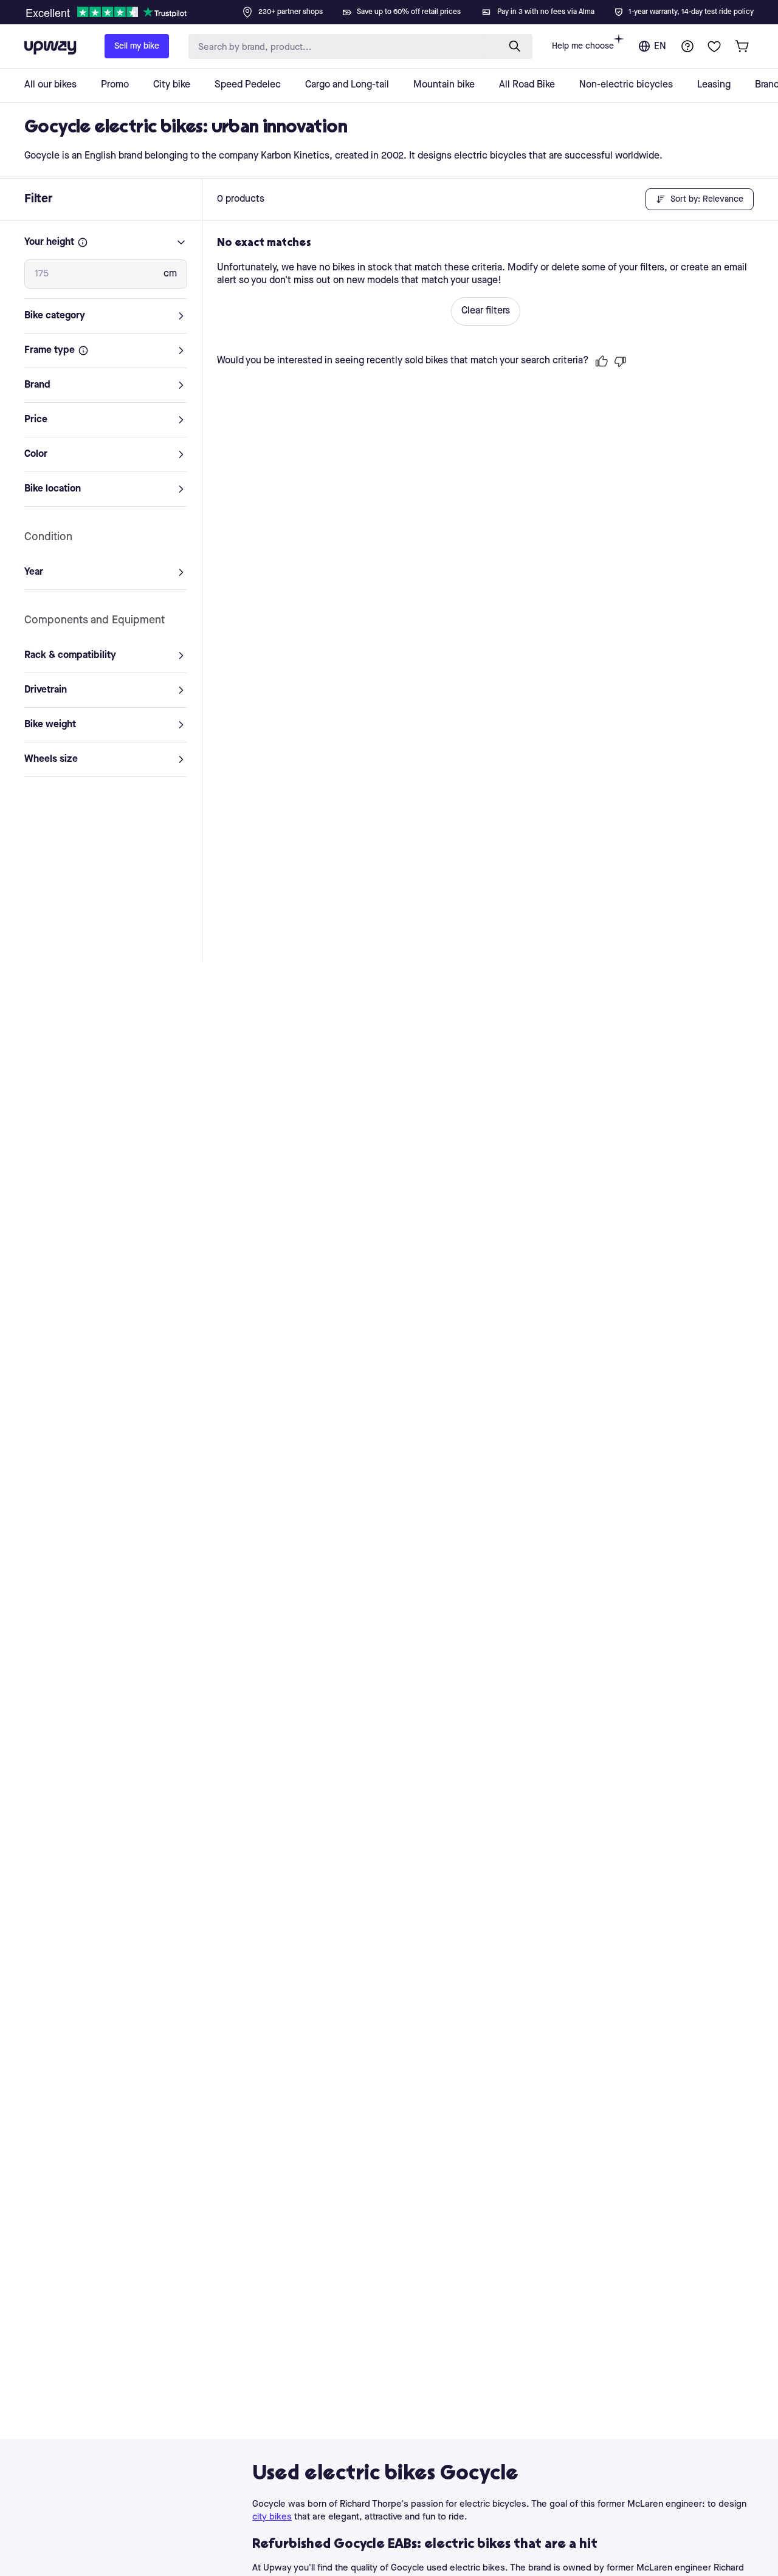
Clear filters (486, 311)
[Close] (399, 9)
